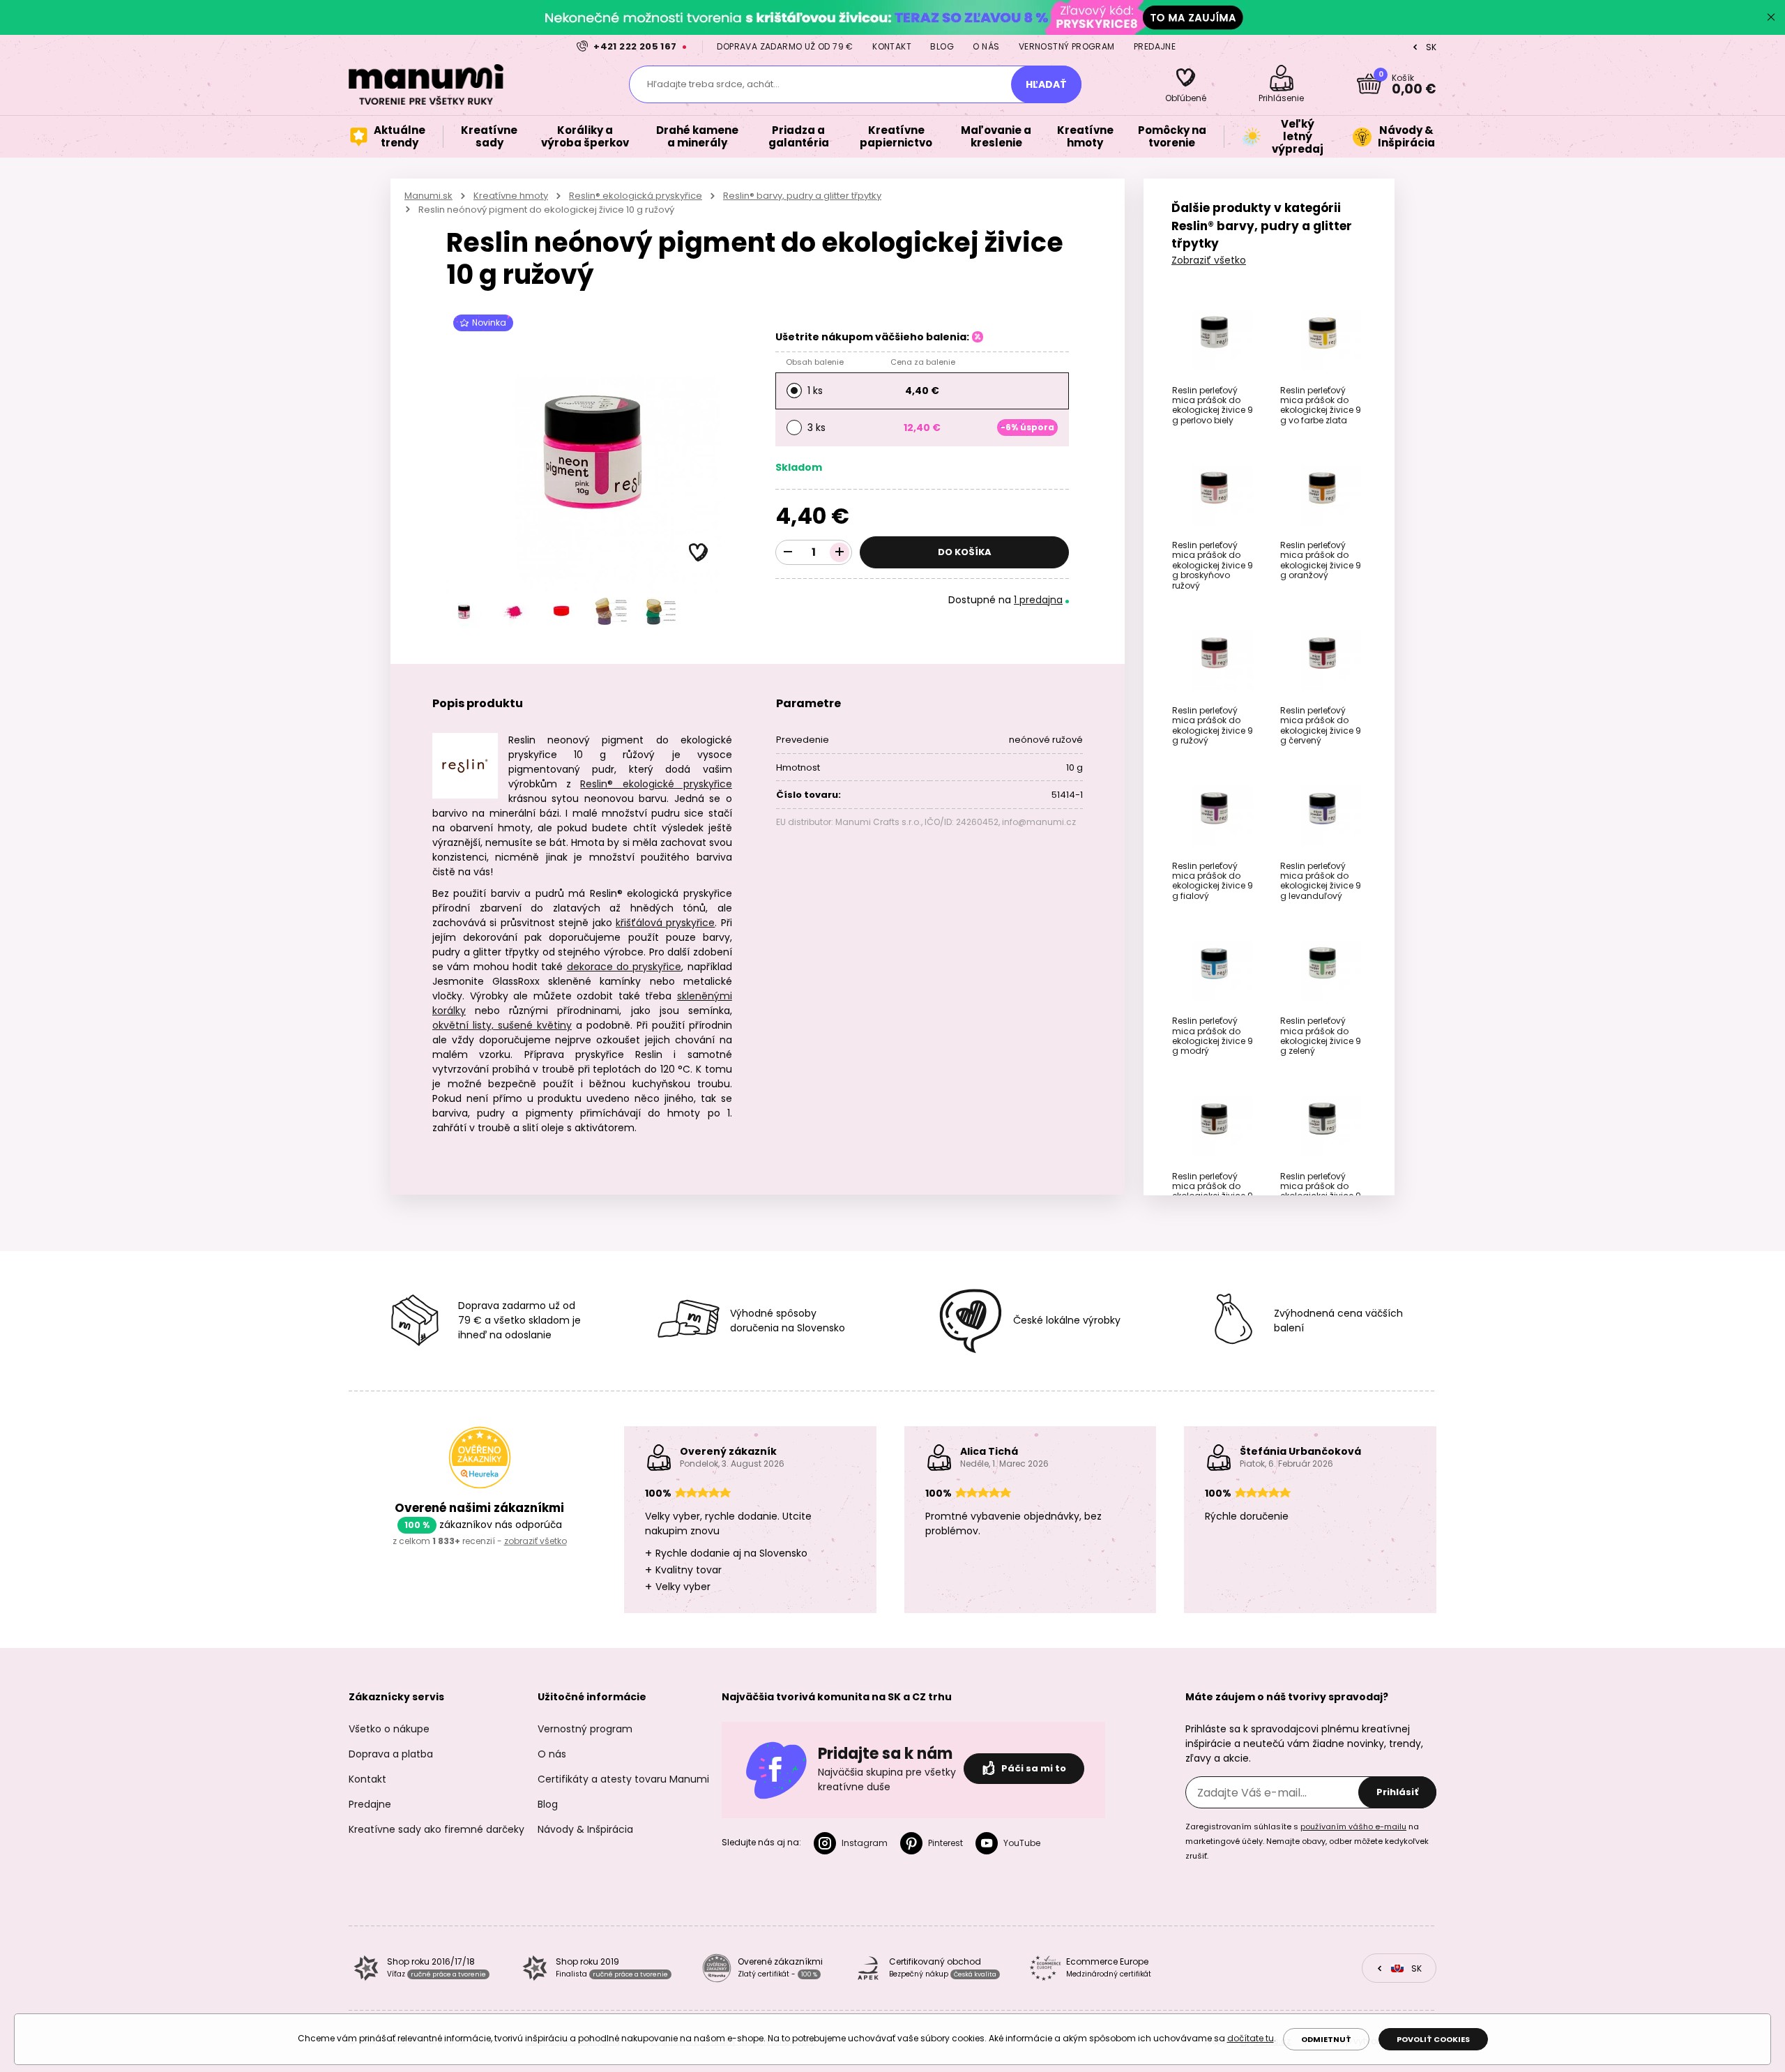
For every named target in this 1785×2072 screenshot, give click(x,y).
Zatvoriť (1771, 17)
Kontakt (892, 46)
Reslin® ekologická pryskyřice (636, 196)
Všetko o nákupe (389, 1729)
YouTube (1022, 1843)
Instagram (865, 1843)
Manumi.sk (428, 196)
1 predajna (1038, 600)
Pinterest (945, 1843)
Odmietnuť (1326, 2039)
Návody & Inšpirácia (585, 1829)
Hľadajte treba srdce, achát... (713, 84)
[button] (699, 553)
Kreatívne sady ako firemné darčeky (436, 1829)
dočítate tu (1251, 2038)
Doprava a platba (391, 1754)
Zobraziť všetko (1209, 260)
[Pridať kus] (840, 552)
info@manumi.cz (1039, 822)
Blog (942, 46)
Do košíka (965, 552)
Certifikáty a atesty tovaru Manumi (623, 1779)
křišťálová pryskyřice (665, 923)
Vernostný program (1067, 46)
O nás (986, 46)
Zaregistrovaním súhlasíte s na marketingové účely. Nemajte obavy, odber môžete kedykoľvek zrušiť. (1307, 1841)
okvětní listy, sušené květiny (502, 1025)
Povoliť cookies (1433, 2039)
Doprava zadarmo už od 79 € (785, 46)
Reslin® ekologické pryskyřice (656, 784)
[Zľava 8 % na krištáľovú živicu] (892, 17)
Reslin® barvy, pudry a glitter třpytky (802, 196)
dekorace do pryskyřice (624, 967)
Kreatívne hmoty (511, 196)
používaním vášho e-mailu (1353, 1827)
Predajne (1155, 46)
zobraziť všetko (535, 1541)
